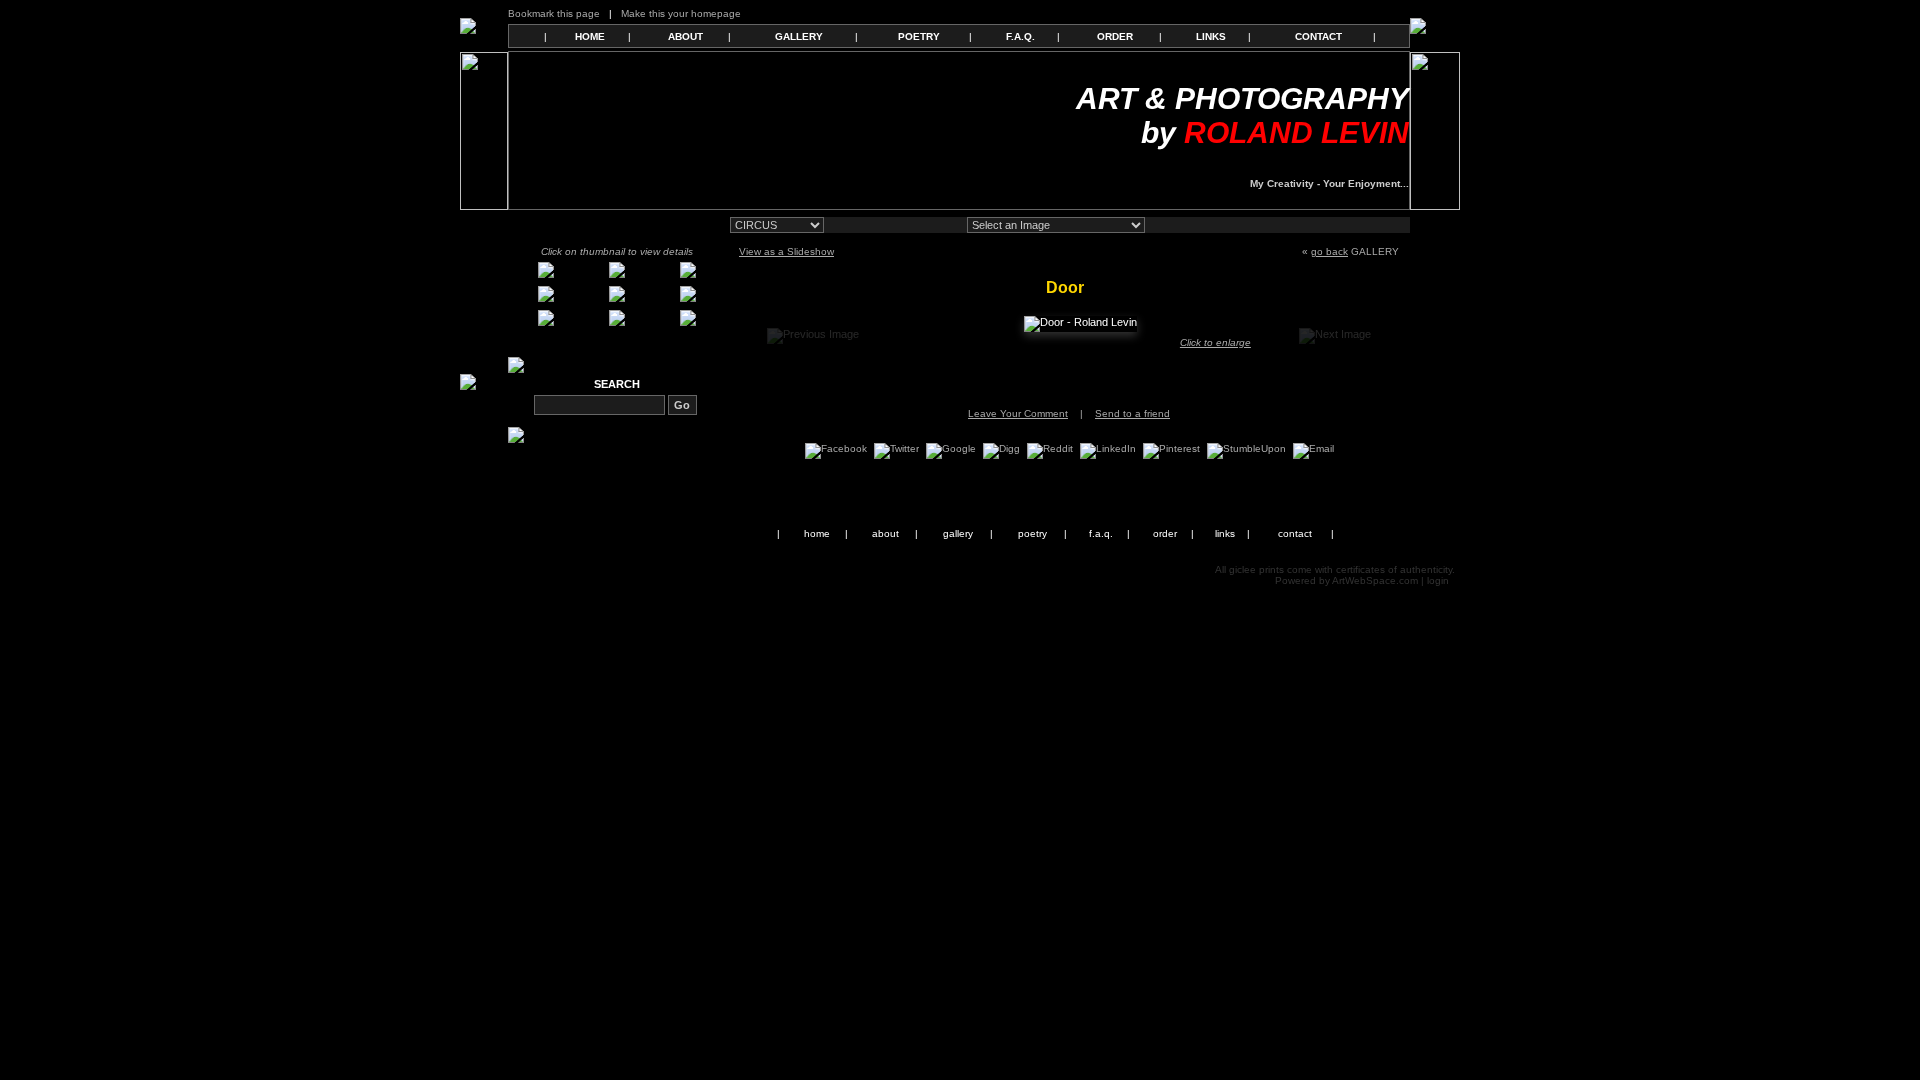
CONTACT (1318, 36)
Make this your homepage (681, 13)
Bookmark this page (554, 13)
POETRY (919, 36)
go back (1329, 251)
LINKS (1211, 36)
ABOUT (685, 36)
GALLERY (799, 36)
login (1438, 580)
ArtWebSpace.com (1375, 580)
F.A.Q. (1020, 36)
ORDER (1115, 36)
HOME (590, 36)
